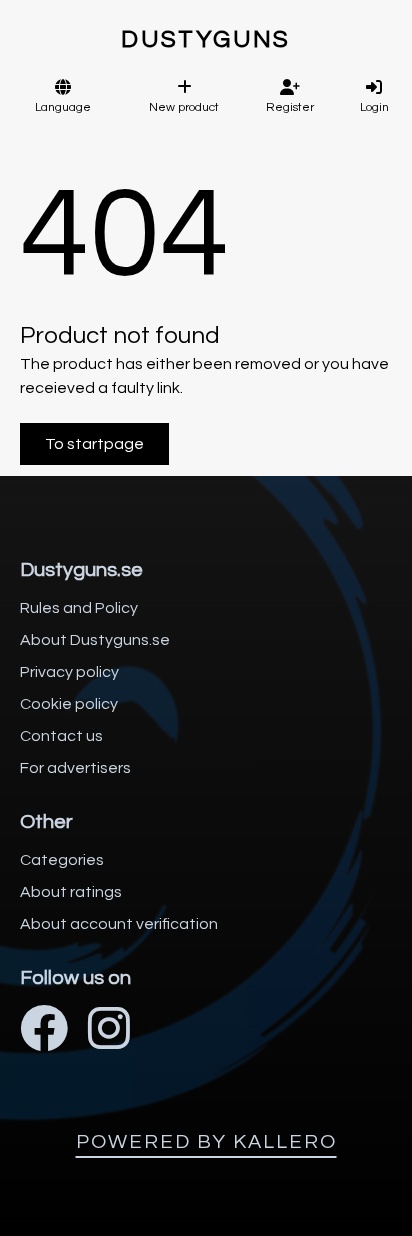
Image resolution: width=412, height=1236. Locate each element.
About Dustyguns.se (95, 640)
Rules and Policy (79, 608)
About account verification (119, 924)
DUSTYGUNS (206, 39)
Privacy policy (69, 672)
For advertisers (75, 768)
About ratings (71, 892)
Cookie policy (69, 704)
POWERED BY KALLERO (206, 1142)
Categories (62, 860)
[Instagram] (109, 1031)
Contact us (61, 736)
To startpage (94, 444)
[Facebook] (44, 1031)
